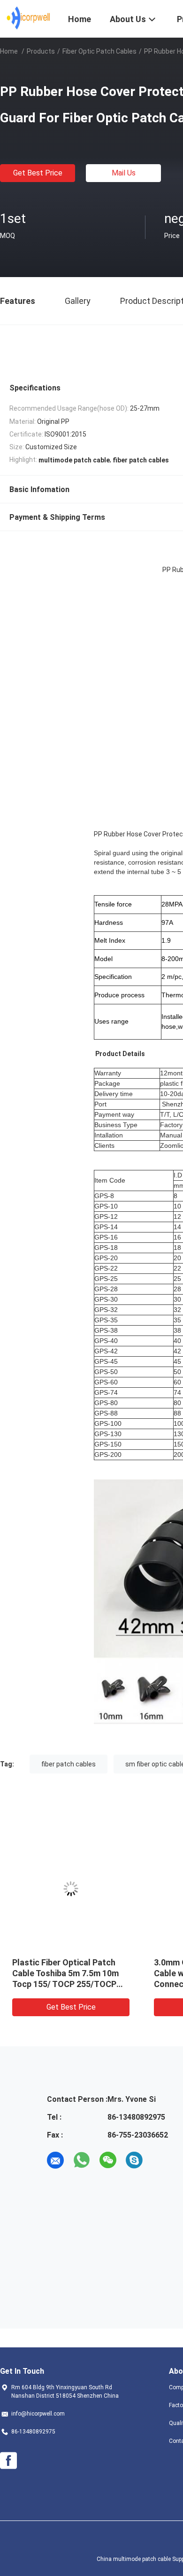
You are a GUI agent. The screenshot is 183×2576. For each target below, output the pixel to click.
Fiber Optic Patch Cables (99, 51)
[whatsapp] (82, 2160)
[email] (55, 2160)
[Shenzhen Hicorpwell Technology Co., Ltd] (28, 18)
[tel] (160, 2160)
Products (41, 51)
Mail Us (124, 173)
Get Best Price (38, 173)
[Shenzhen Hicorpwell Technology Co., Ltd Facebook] (8, 2461)
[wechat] (108, 2160)
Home (9, 51)
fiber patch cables (69, 1764)
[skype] (134, 2160)
